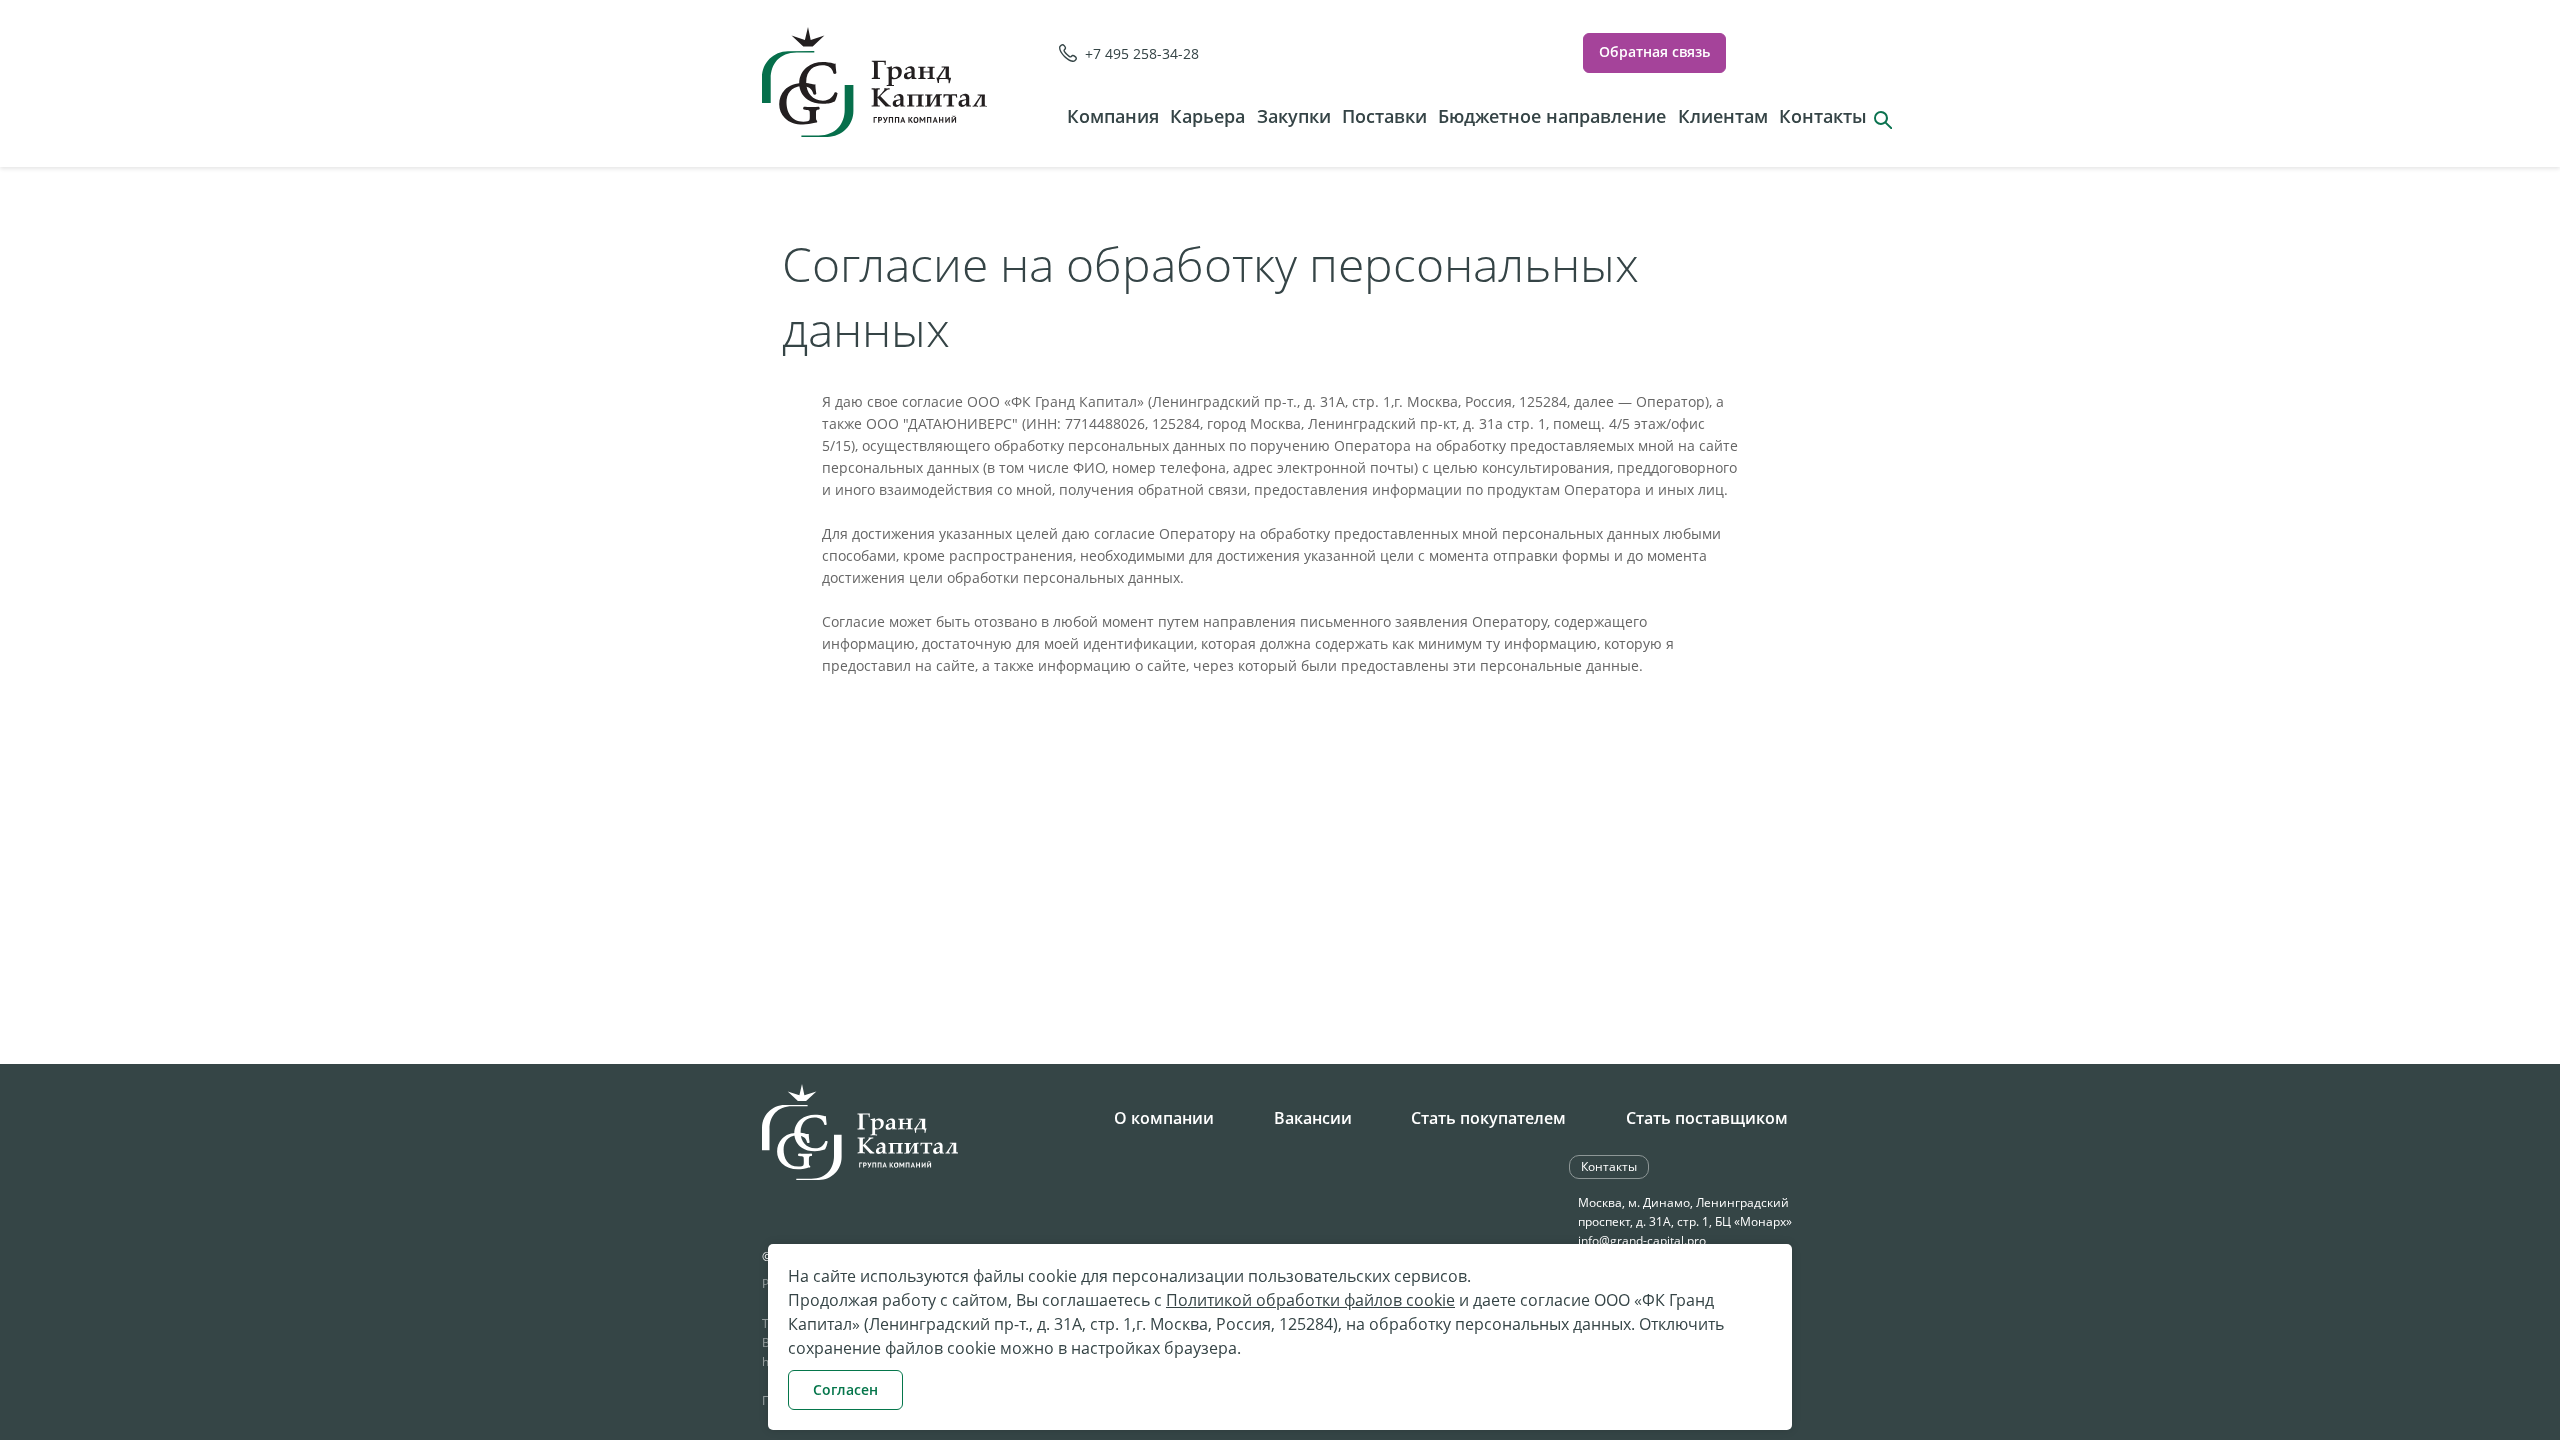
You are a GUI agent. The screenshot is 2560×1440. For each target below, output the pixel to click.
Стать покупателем (1488, 1118)
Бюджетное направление (1552, 116)
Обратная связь (1654, 51)
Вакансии (1313, 1118)
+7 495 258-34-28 (1142, 53)
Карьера (1207, 116)
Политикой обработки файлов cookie (1310, 1300)
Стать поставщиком (1707, 1118)
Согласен (845, 1389)
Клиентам (1723, 116)
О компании (1164, 1118)
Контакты (1823, 116)
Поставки (1384, 116)
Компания (1113, 116)
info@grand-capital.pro (1642, 1240)
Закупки (1294, 116)
